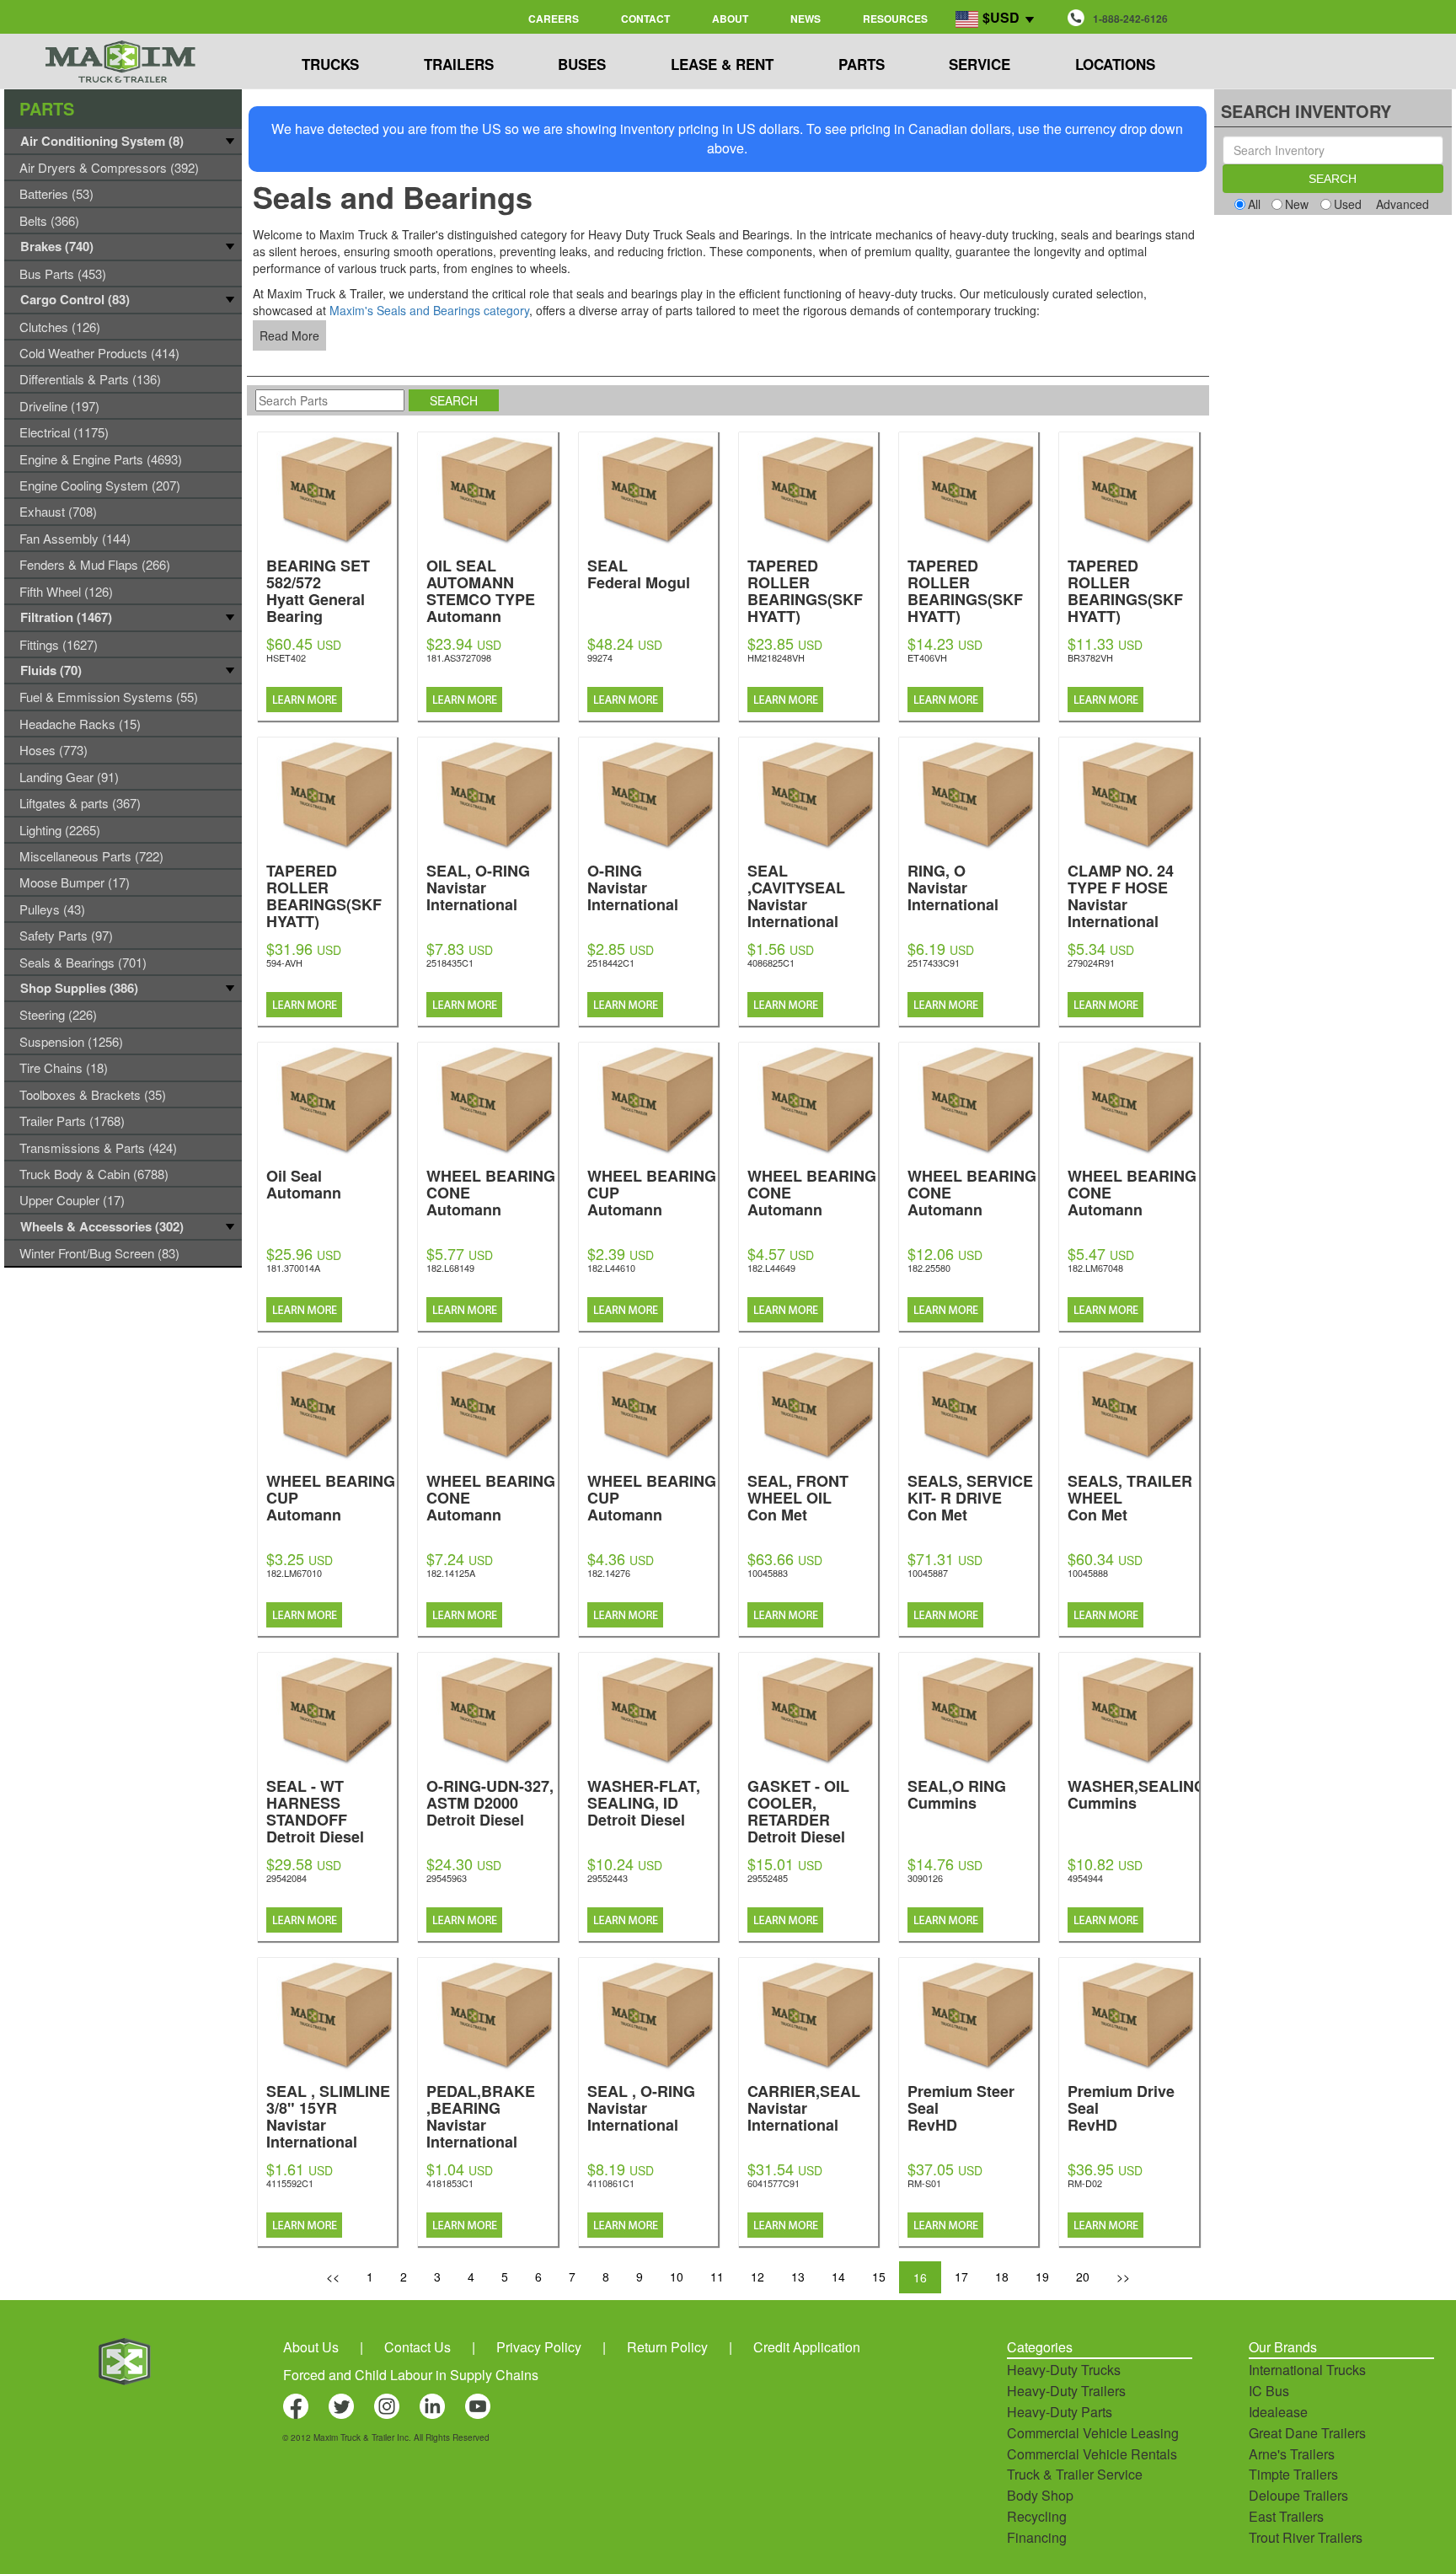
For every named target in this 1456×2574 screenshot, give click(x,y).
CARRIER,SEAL (804, 2107)
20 (1083, 2276)
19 (1042, 2276)
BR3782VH (1090, 657)
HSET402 (286, 657)
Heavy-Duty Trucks (1064, 2370)
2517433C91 (934, 963)
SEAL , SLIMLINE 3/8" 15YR (328, 2115)
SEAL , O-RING (641, 2107)
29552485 (768, 1878)
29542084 (286, 1878)
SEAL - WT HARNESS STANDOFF (315, 1810)
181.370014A (293, 1268)
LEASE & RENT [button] (722, 64)
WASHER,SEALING (1137, 1793)
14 (838, 2276)
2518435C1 (450, 963)
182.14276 (609, 1573)
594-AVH (284, 963)
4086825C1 (771, 963)
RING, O (953, 886)
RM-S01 (924, 2183)
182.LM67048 (1095, 1268)
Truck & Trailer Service (1075, 2474)
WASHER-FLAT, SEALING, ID (644, 1802)
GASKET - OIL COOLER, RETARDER (798, 1810)
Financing (1037, 2537)
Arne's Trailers (1292, 2454)
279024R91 (1091, 963)
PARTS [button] (862, 64)
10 (677, 2276)
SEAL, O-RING (478, 886)
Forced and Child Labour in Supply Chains (411, 2375)
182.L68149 (450, 1268)
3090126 (925, 1878)
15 (879, 2276)
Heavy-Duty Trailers (1066, 2391)
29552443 (608, 1878)
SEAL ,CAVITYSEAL (796, 895)
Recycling (1037, 2516)
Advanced (1402, 204)
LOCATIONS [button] (1115, 64)
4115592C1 (290, 2183)
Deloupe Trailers (1298, 2495)
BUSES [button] (582, 64)
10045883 (768, 1573)
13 (798, 2276)
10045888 (1088, 1573)
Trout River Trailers (1306, 2537)
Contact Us (418, 2347)
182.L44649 (771, 1268)
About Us (311, 2347)
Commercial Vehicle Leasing (1093, 2433)
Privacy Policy (539, 2347)
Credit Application (807, 2347)
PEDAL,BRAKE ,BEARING (481, 2115)
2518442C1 (611, 963)
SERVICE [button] (980, 64)
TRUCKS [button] (330, 64)
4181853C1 (450, 2183)
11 (717, 2276)
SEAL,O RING (957, 1793)
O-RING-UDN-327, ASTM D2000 (490, 1802)
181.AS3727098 (459, 657)
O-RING (633, 886)
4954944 (1085, 1878)
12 (757, 2276)
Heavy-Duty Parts (1060, 2412)
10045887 (928, 1573)
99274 (600, 657)
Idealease (1278, 2412)
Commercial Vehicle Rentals (1092, 2454)
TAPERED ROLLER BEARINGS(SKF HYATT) (806, 606)
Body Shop (1040, 2495)
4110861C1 (611, 2183)
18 (1002, 2276)
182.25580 (929, 1268)
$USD (1001, 17)
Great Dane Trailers (1307, 2433)
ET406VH (927, 657)
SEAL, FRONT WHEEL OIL (798, 1496)
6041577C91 (773, 2183)
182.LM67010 (294, 1573)
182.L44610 (611, 1268)
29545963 (447, 1878)
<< (333, 2276)
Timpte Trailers (1293, 2474)
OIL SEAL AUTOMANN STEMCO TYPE (481, 590)
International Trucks (1307, 2370)
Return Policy (667, 2347)
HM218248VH (776, 657)
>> (1123, 2276)
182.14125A (451, 1573)
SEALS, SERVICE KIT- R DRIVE (970, 1496)
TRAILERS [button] (459, 64)
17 (961, 2276)
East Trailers (1286, 2516)
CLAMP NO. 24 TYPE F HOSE (1121, 895)
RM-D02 (1085, 2183)
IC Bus (1269, 2391)
